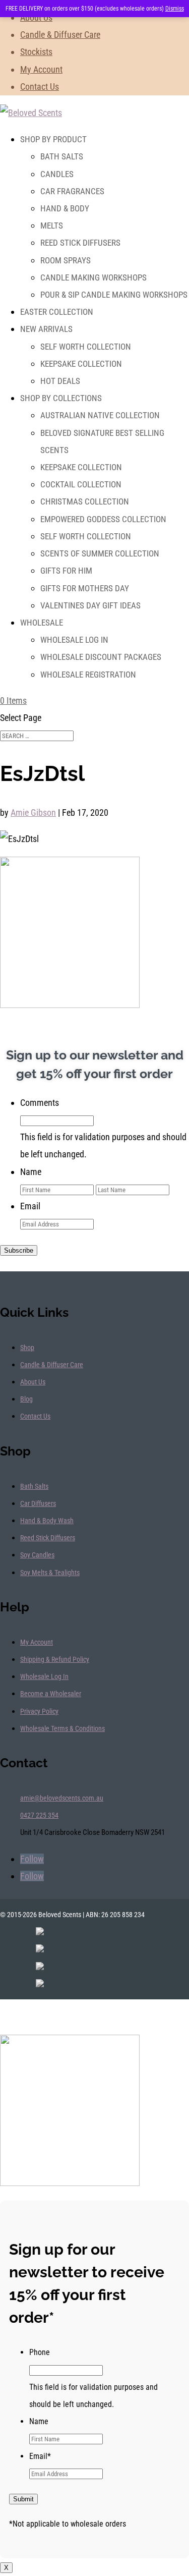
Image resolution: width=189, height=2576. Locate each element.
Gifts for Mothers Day (85, 588)
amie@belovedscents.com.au (62, 1798)
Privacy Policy (39, 1711)
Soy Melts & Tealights (50, 1573)
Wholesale (42, 623)
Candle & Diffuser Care (60, 35)
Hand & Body (65, 208)
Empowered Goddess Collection (103, 519)
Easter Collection (57, 312)
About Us (36, 17)
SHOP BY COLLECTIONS (61, 398)
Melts (52, 226)
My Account (41, 69)
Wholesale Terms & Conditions (62, 1728)
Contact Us (40, 87)
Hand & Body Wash (47, 1521)
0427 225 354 (39, 1815)
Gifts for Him (66, 571)
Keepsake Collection (81, 364)
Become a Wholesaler (51, 1694)
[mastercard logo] (40, 1967)
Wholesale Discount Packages (101, 657)
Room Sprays (66, 260)
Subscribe (19, 1250)
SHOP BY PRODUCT (53, 139)
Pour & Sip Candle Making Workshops (114, 295)
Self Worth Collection (86, 347)
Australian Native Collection (100, 415)
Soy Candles (37, 1555)
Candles (57, 174)
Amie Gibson (33, 813)
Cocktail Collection (81, 484)
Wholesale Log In (74, 640)
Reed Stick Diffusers (80, 243)
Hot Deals (60, 381)
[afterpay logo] (40, 1984)
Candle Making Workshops (93, 277)
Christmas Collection (85, 501)
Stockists (36, 52)
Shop (27, 1348)
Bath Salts (62, 156)
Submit (23, 2499)
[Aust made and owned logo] (40, 1932)
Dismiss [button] (175, 9)
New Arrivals (46, 329)
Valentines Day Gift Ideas (90, 605)
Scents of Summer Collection (100, 553)
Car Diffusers (38, 1503)
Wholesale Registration (88, 675)
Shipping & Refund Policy (55, 1659)
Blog (26, 1399)
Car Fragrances (72, 191)
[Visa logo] (40, 1949)
